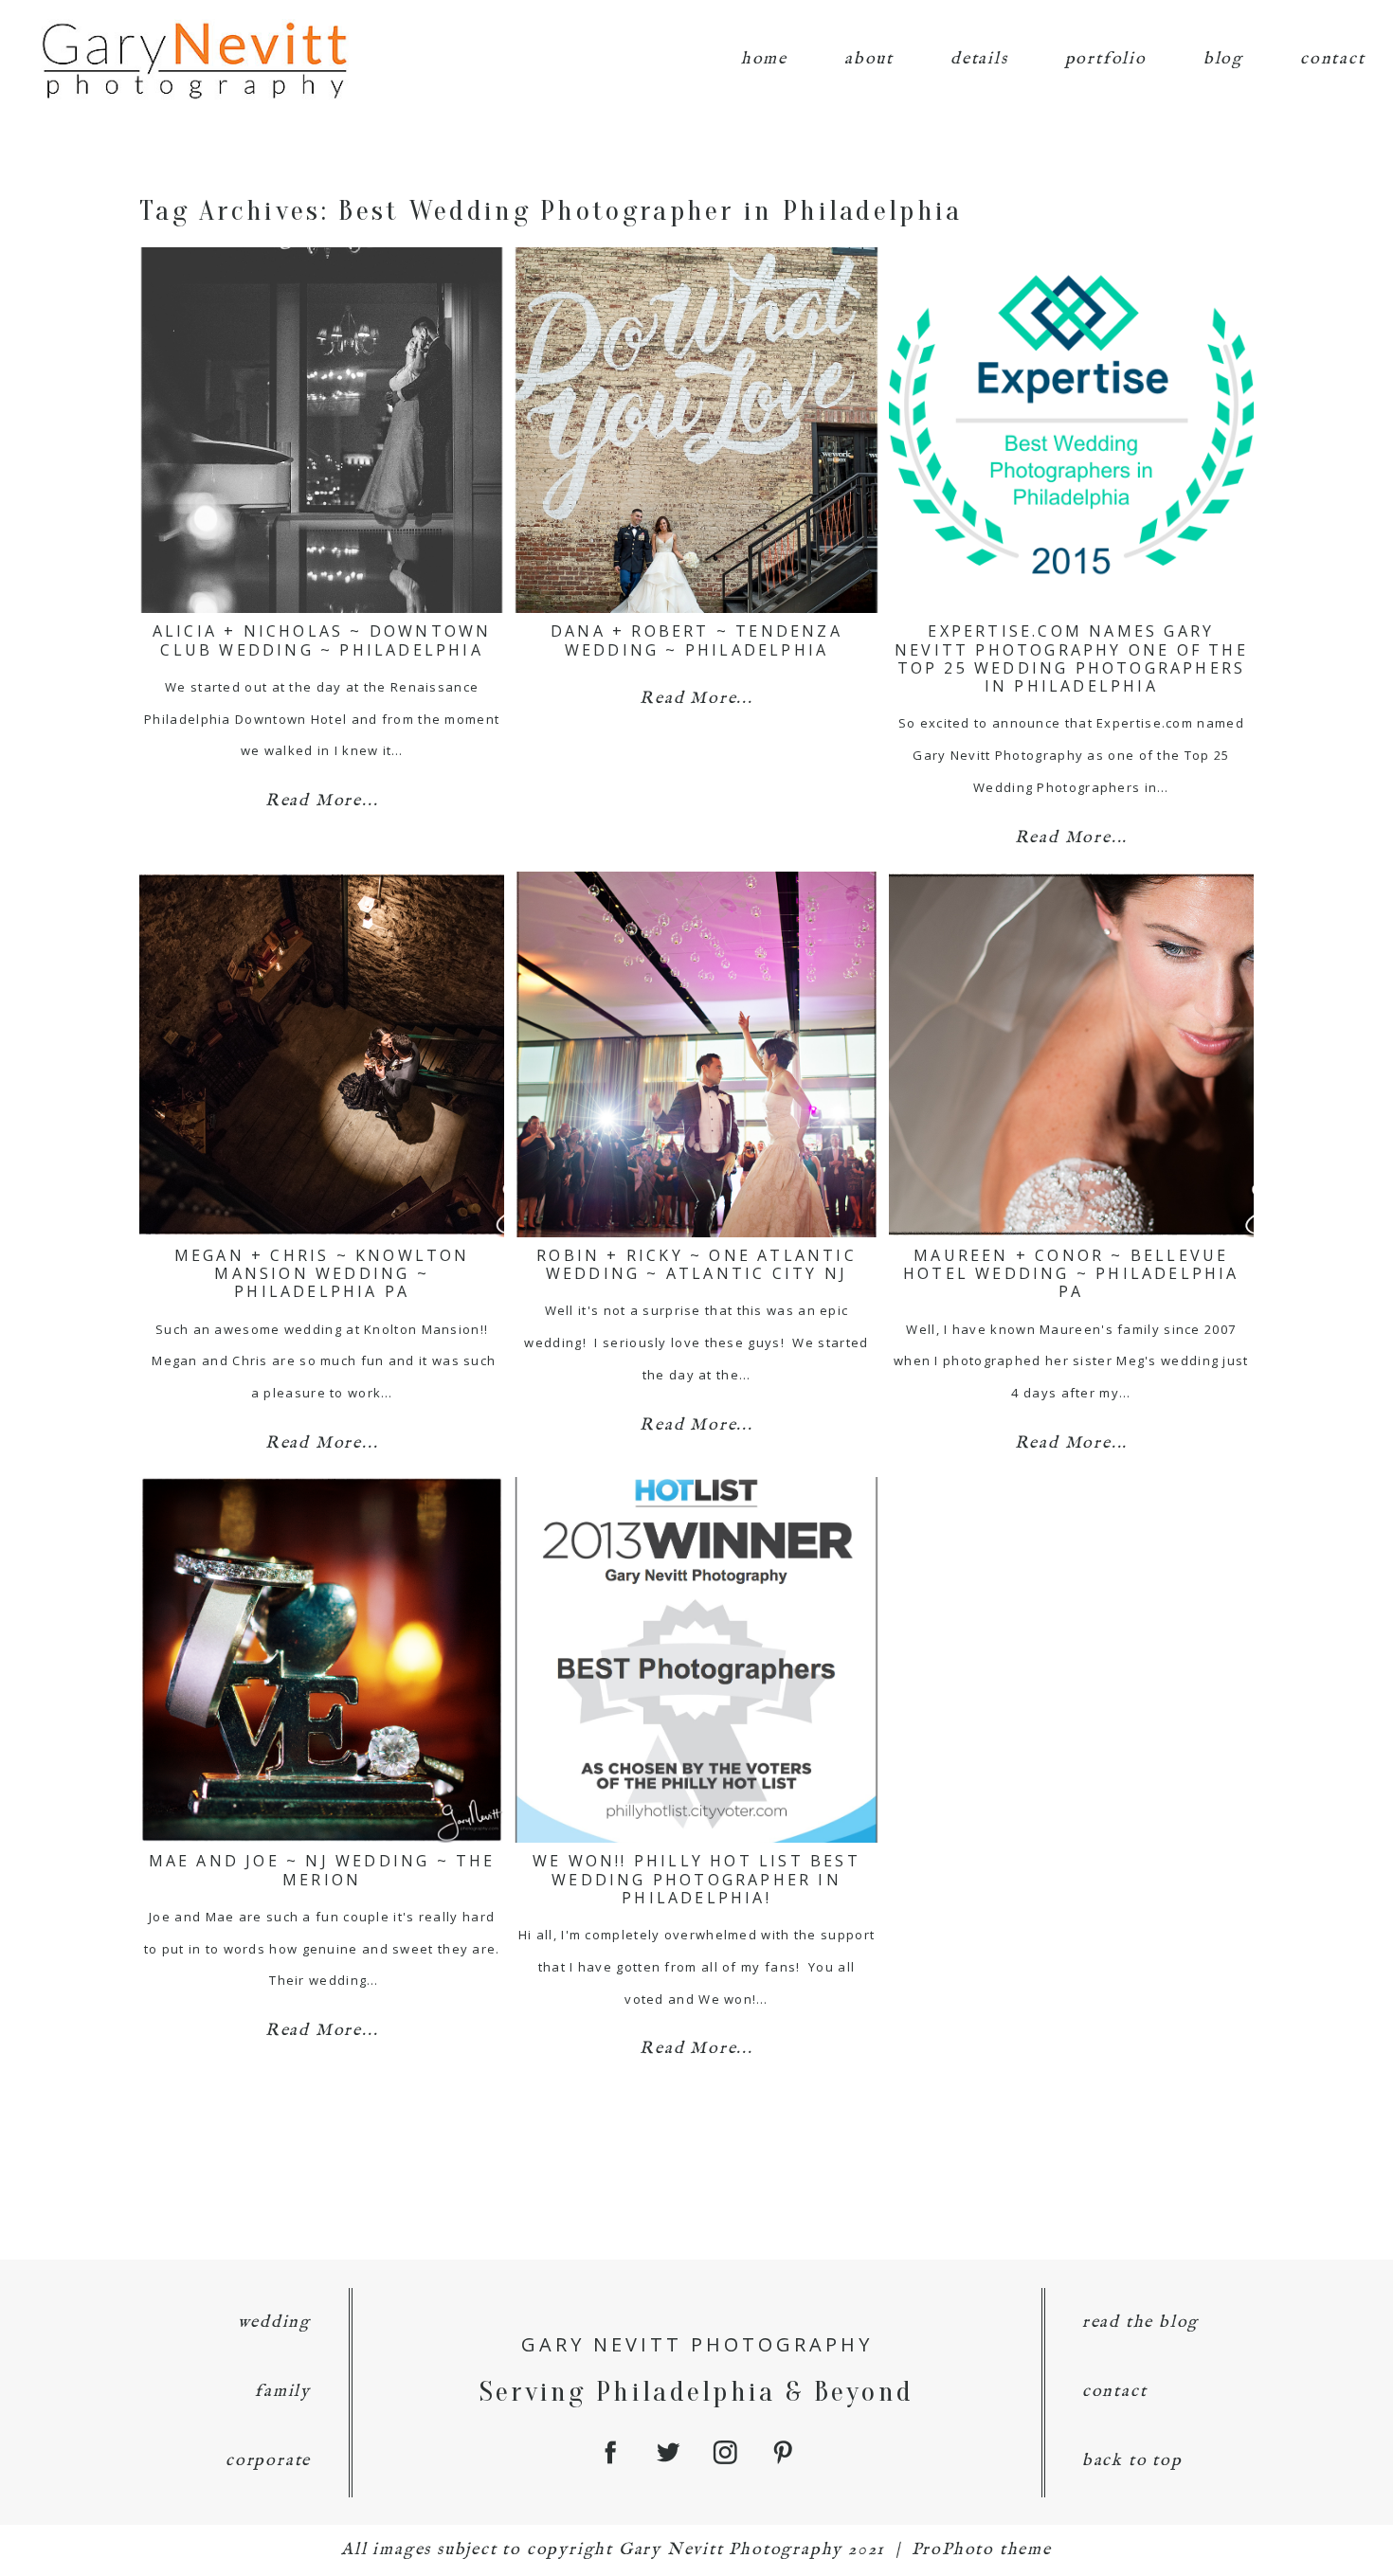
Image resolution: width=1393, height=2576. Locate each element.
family (283, 2392)
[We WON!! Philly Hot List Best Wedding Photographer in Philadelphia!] (696, 1660)
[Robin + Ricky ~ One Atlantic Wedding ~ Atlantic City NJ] (696, 1054)
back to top (1132, 2461)
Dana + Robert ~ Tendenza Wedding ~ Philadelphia (696, 640)
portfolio (1106, 59)
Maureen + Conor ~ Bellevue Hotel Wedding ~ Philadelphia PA (1071, 1273)
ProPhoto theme (982, 2550)
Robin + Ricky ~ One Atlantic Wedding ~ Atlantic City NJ (696, 1264)
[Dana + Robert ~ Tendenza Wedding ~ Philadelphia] (696, 430)
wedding (275, 2323)
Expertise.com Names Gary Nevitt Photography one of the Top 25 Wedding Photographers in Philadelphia (1071, 658)
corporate (268, 2461)
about (869, 59)
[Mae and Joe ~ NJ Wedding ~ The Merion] (322, 1660)
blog (1223, 59)
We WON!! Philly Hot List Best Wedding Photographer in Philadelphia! (696, 1879)
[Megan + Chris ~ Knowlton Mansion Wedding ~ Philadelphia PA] (322, 1054)
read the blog (1140, 2323)
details (979, 59)
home (764, 59)
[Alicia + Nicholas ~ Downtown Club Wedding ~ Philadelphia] (322, 430)
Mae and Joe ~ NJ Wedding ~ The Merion (322, 1870)
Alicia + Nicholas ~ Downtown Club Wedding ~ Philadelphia (322, 640)
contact (1333, 59)
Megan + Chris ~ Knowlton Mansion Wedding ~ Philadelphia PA (322, 1273)
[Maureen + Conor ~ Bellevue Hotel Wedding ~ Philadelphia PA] (1071, 1054)
